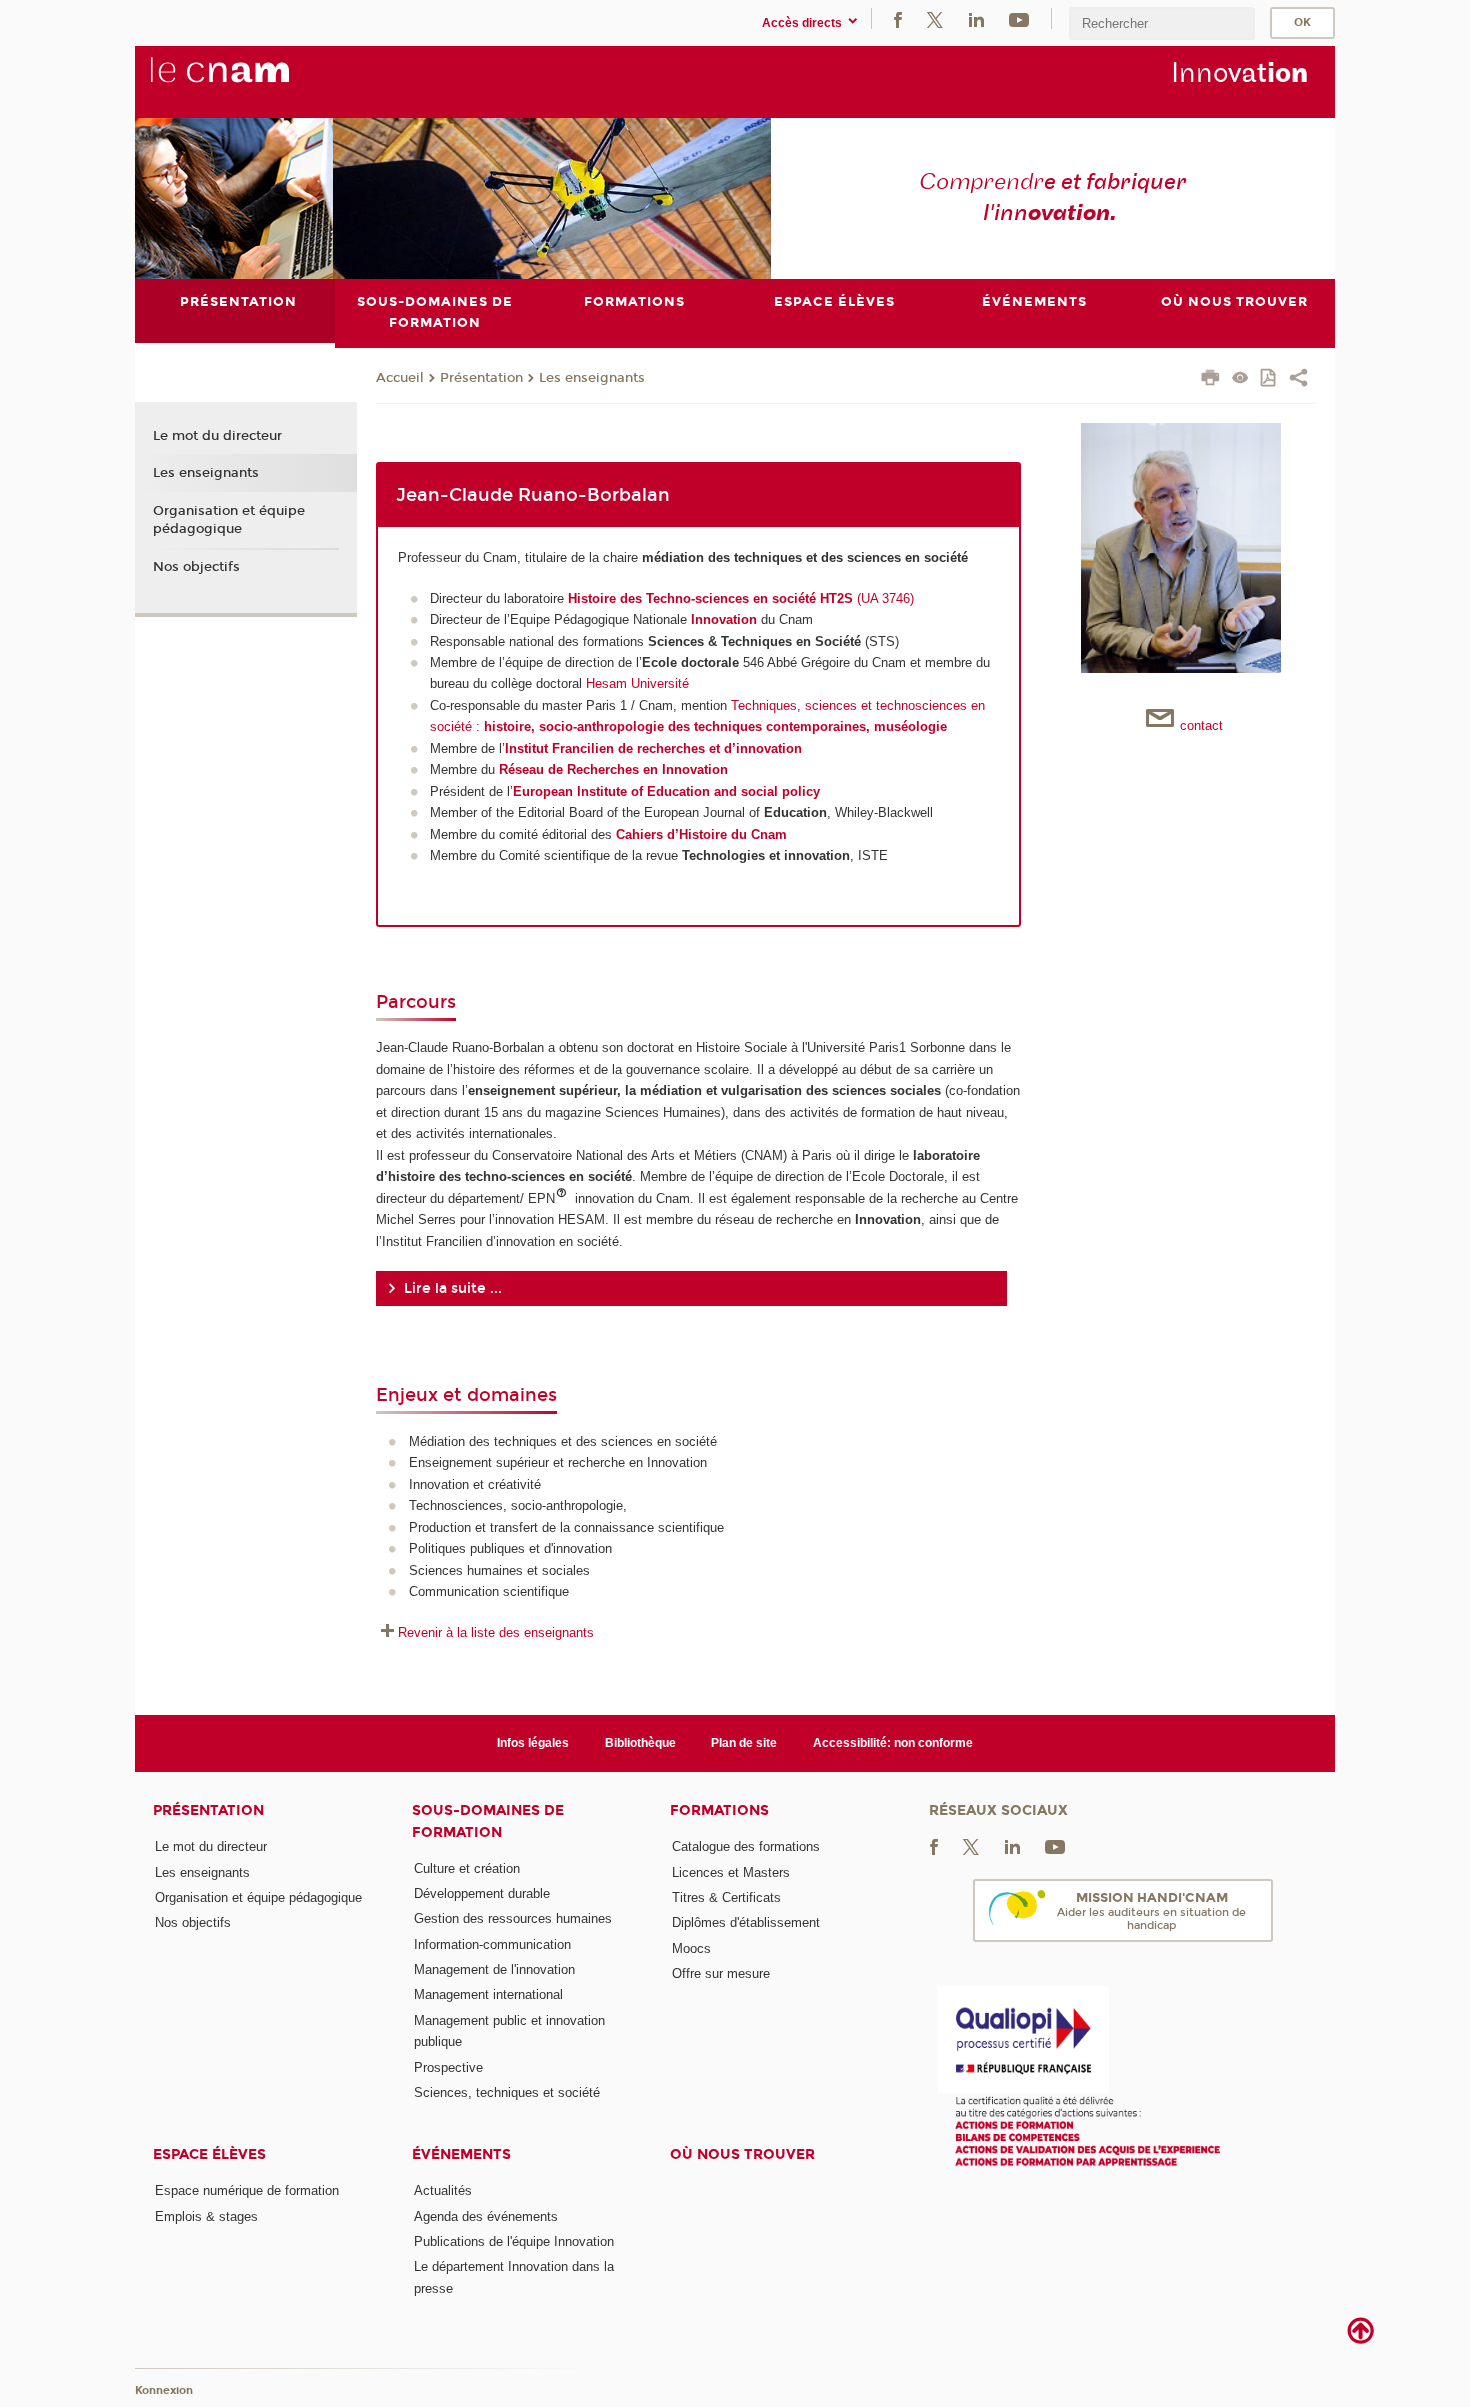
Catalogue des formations (746, 1846)
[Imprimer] (1210, 380)
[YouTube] (1019, 18)
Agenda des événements (486, 2216)
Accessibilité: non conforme (893, 1743)
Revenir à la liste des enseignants (496, 1632)
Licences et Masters (731, 1872)
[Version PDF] (1269, 379)
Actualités (443, 2190)
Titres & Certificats (726, 1897)
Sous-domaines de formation (488, 1821)
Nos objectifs (196, 567)
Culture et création (467, 1868)
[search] (1162, 23)
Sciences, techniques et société (507, 2092)
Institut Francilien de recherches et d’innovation (653, 748)
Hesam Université (637, 683)
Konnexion (164, 2390)
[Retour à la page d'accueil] (253, 81)
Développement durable (482, 1893)
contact (1201, 725)
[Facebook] (898, 18)
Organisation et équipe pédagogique (229, 520)
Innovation (724, 619)
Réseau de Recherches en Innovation (613, 769)
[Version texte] (1240, 379)
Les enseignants (592, 378)
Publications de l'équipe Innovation (514, 2241)
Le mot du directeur (217, 436)
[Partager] (1298, 380)
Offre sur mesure (721, 1973)
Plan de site (744, 1743)
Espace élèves (209, 2154)
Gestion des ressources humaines (513, 1918)
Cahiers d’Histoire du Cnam (701, 834)
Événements (461, 2154)
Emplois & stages (206, 2216)
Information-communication (492, 1944)
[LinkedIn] (976, 18)
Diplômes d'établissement (746, 1922)
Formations (719, 1810)
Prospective (448, 2067)
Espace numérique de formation (247, 2190)
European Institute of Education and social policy (666, 791)
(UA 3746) (741, 598)
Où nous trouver (742, 2154)
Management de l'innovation (494, 1969)
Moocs (691, 1948)
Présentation (481, 378)
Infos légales (533, 1743)
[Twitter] (935, 18)
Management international (488, 1994)
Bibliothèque (640, 1743)
